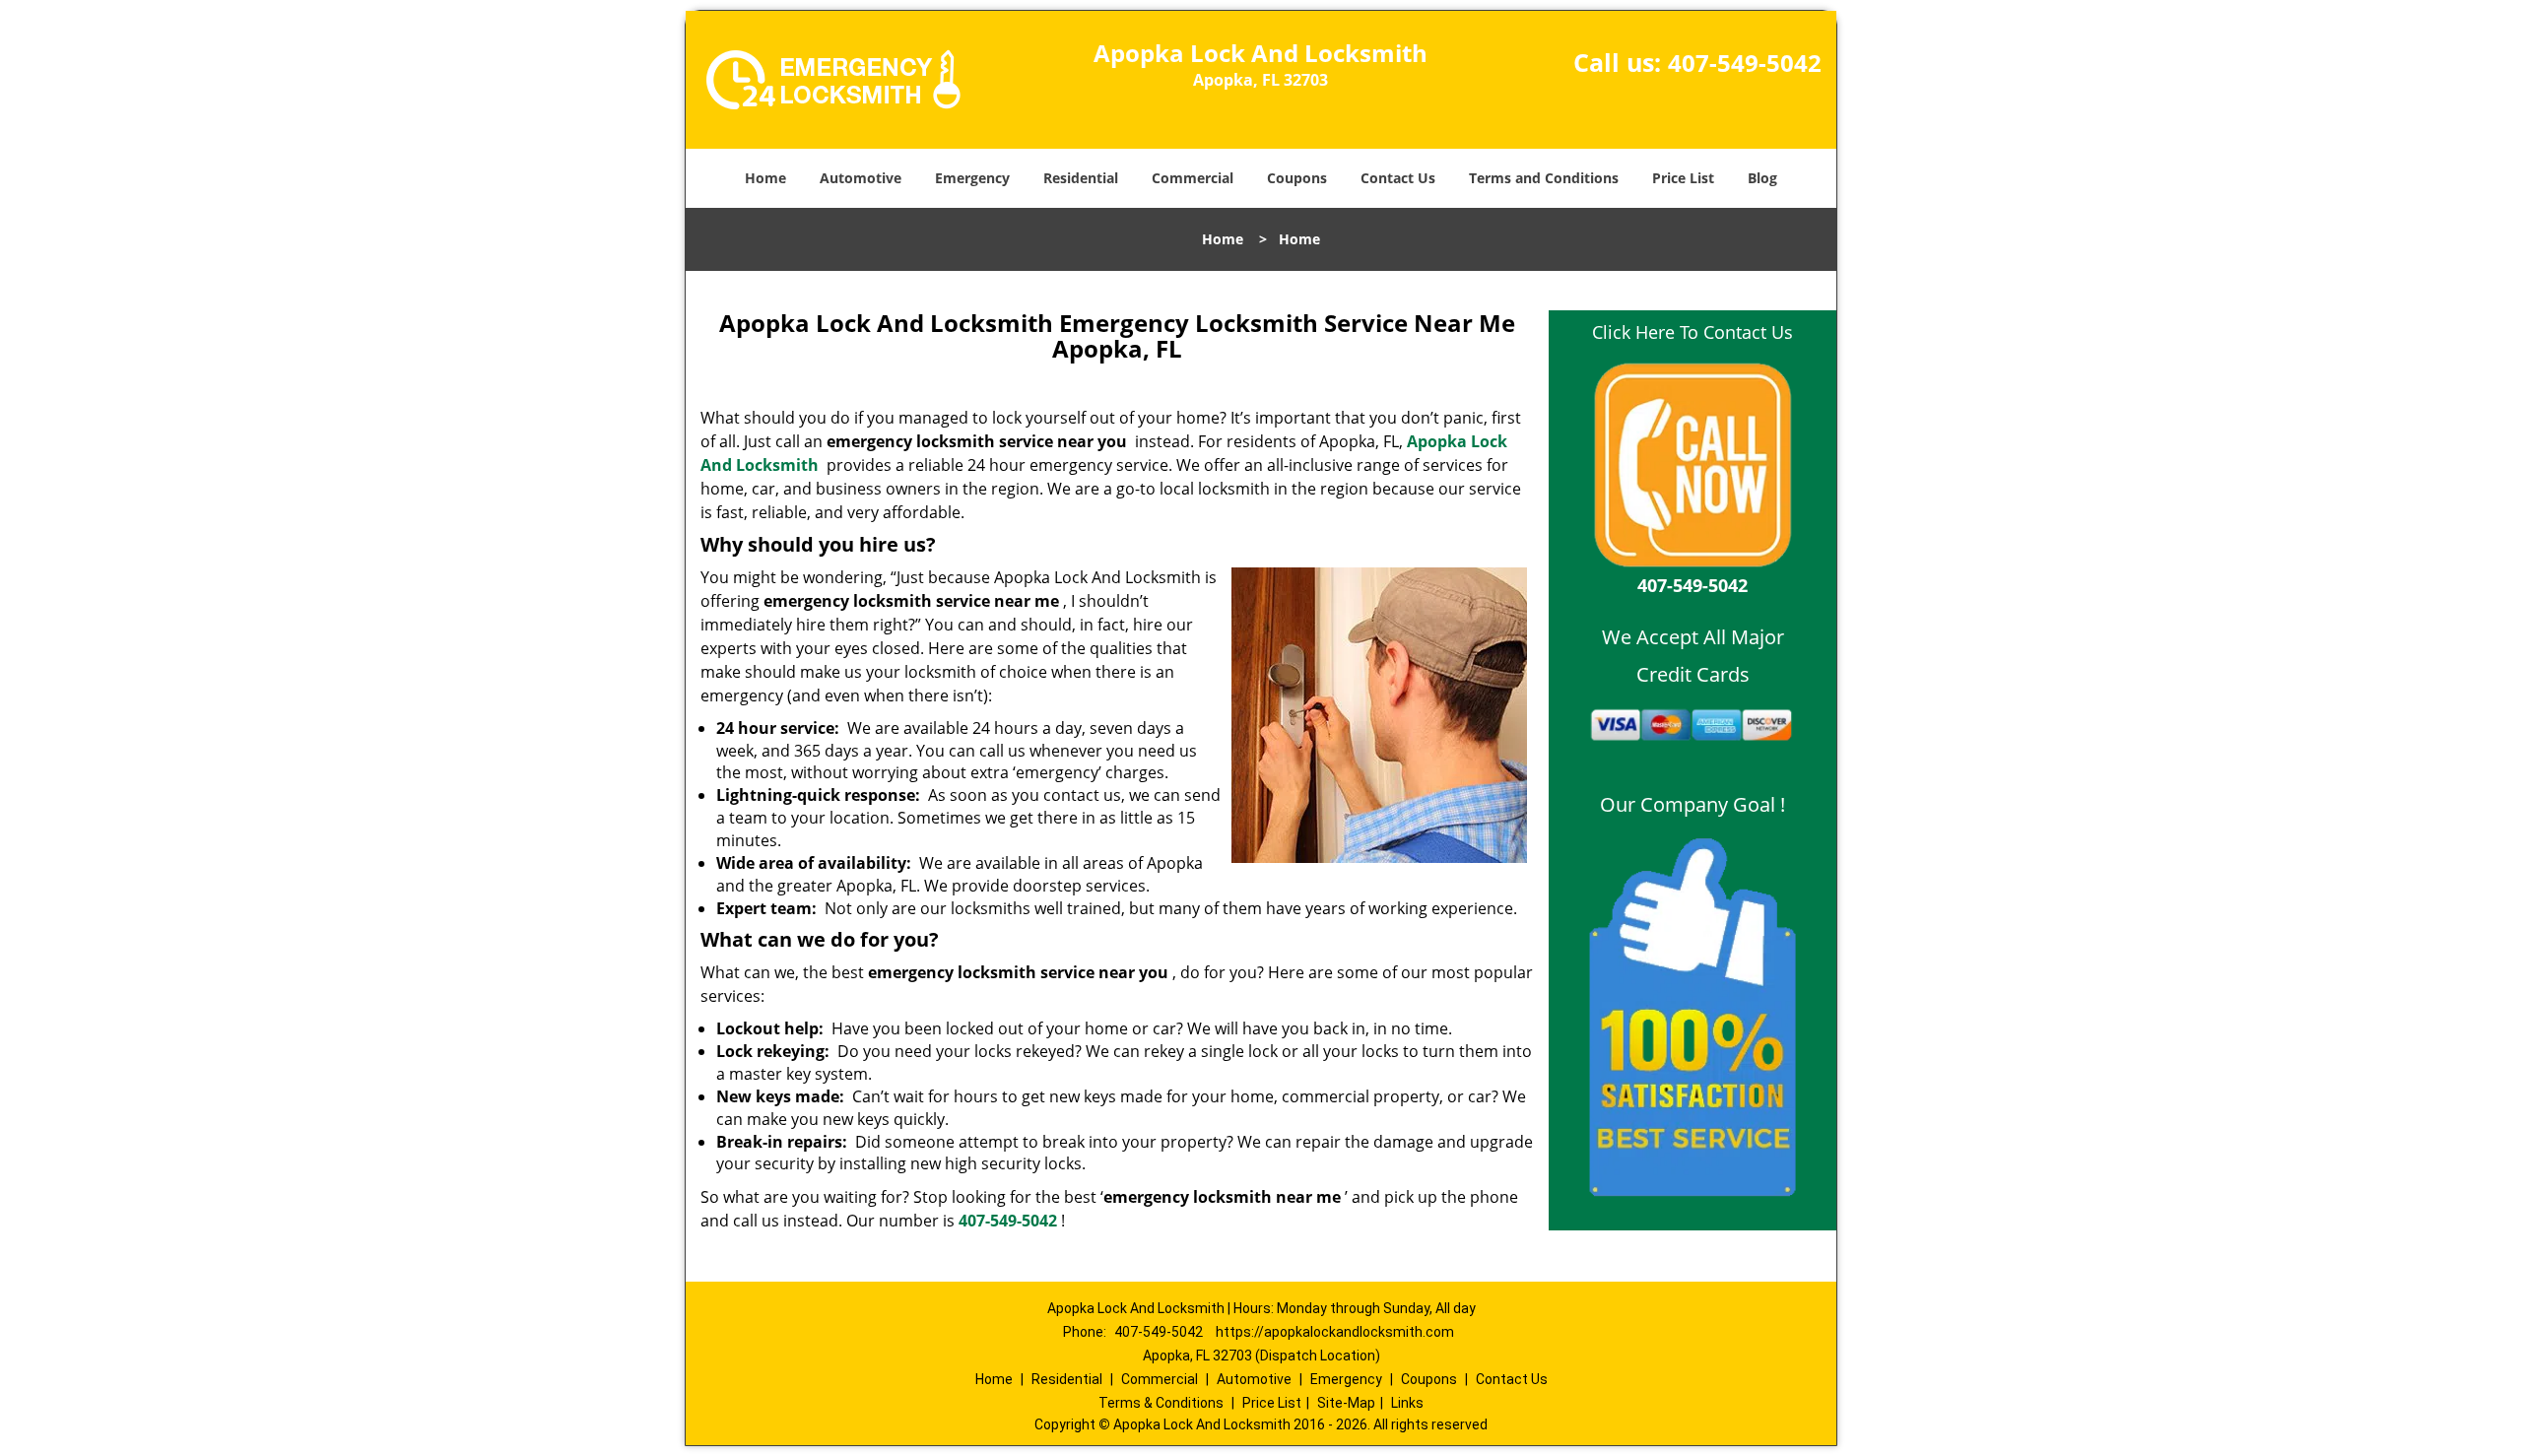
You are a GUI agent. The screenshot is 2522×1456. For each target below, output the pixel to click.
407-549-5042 (1745, 63)
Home (765, 178)
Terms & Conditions (1161, 1403)
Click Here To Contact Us (1692, 332)
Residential (1081, 178)
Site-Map (1346, 1403)
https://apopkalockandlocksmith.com (1335, 1332)
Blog (1762, 178)
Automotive (861, 178)
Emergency (972, 178)
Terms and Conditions (1544, 178)
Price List (1683, 178)
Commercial (1193, 178)
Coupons (1297, 178)
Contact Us (1398, 178)
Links (1407, 1403)
